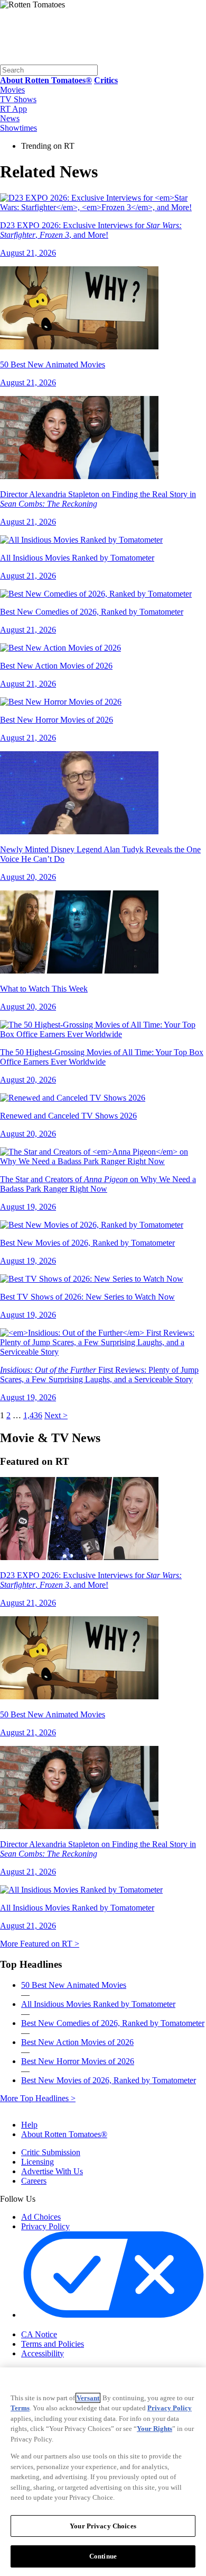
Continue (103, 2556)
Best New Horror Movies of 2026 (78, 2061)
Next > (56, 1415)
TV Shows (18, 99)
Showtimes (18, 128)
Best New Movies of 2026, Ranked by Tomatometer (109, 2080)
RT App (13, 109)
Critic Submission (51, 2152)
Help (29, 2125)
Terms (20, 2408)
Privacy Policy (45, 2226)
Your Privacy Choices (66, 2325)
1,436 (33, 1415)
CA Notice (39, 2334)
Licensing (38, 2162)
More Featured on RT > (40, 1944)
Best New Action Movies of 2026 (77, 2042)
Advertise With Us (52, 2171)
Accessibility (43, 2353)
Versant (88, 2398)
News (10, 118)
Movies (12, 90)
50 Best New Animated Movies (74, 1985)
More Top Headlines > (38, 2098)
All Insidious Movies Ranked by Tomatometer (98, 2004)
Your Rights (154, 2429)
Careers (34, 2181)
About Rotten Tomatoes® (64, 2134)
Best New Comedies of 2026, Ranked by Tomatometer (113, 2023)
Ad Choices (41, 2217)
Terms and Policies (53, 2344)
